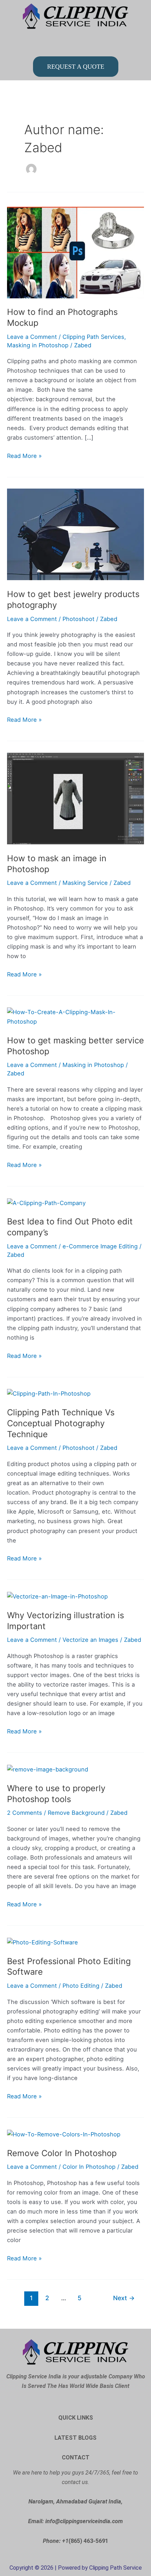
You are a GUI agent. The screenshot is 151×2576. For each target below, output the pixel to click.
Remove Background (76, 1813)
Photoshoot (78, 619)
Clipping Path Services (93, 337)
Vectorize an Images (90, 1640)
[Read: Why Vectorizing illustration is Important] (57, 1596)
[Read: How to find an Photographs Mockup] (75, 252)
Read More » (24, 455)
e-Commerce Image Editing (100, 1246)
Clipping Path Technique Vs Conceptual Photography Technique (61, 1423)
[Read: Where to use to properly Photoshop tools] (48, 1769)
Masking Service (85, 883)
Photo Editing (81, 1986)
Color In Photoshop (89, 2167)
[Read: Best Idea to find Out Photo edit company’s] (46, 1203)
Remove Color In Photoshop (62, 2153)
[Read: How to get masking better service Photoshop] (75, 1017)
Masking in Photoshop (38, 345)
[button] (76, 43)
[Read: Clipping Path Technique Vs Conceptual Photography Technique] (49, 1393)
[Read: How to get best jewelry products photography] (75, 534)
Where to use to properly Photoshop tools (56, 1794)
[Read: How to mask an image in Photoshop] (75, 798)
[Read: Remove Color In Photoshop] (64, 2134)
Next (124, 2298)
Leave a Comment (32, 337)
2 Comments (25, 1813)
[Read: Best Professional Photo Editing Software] (42, 1942)
